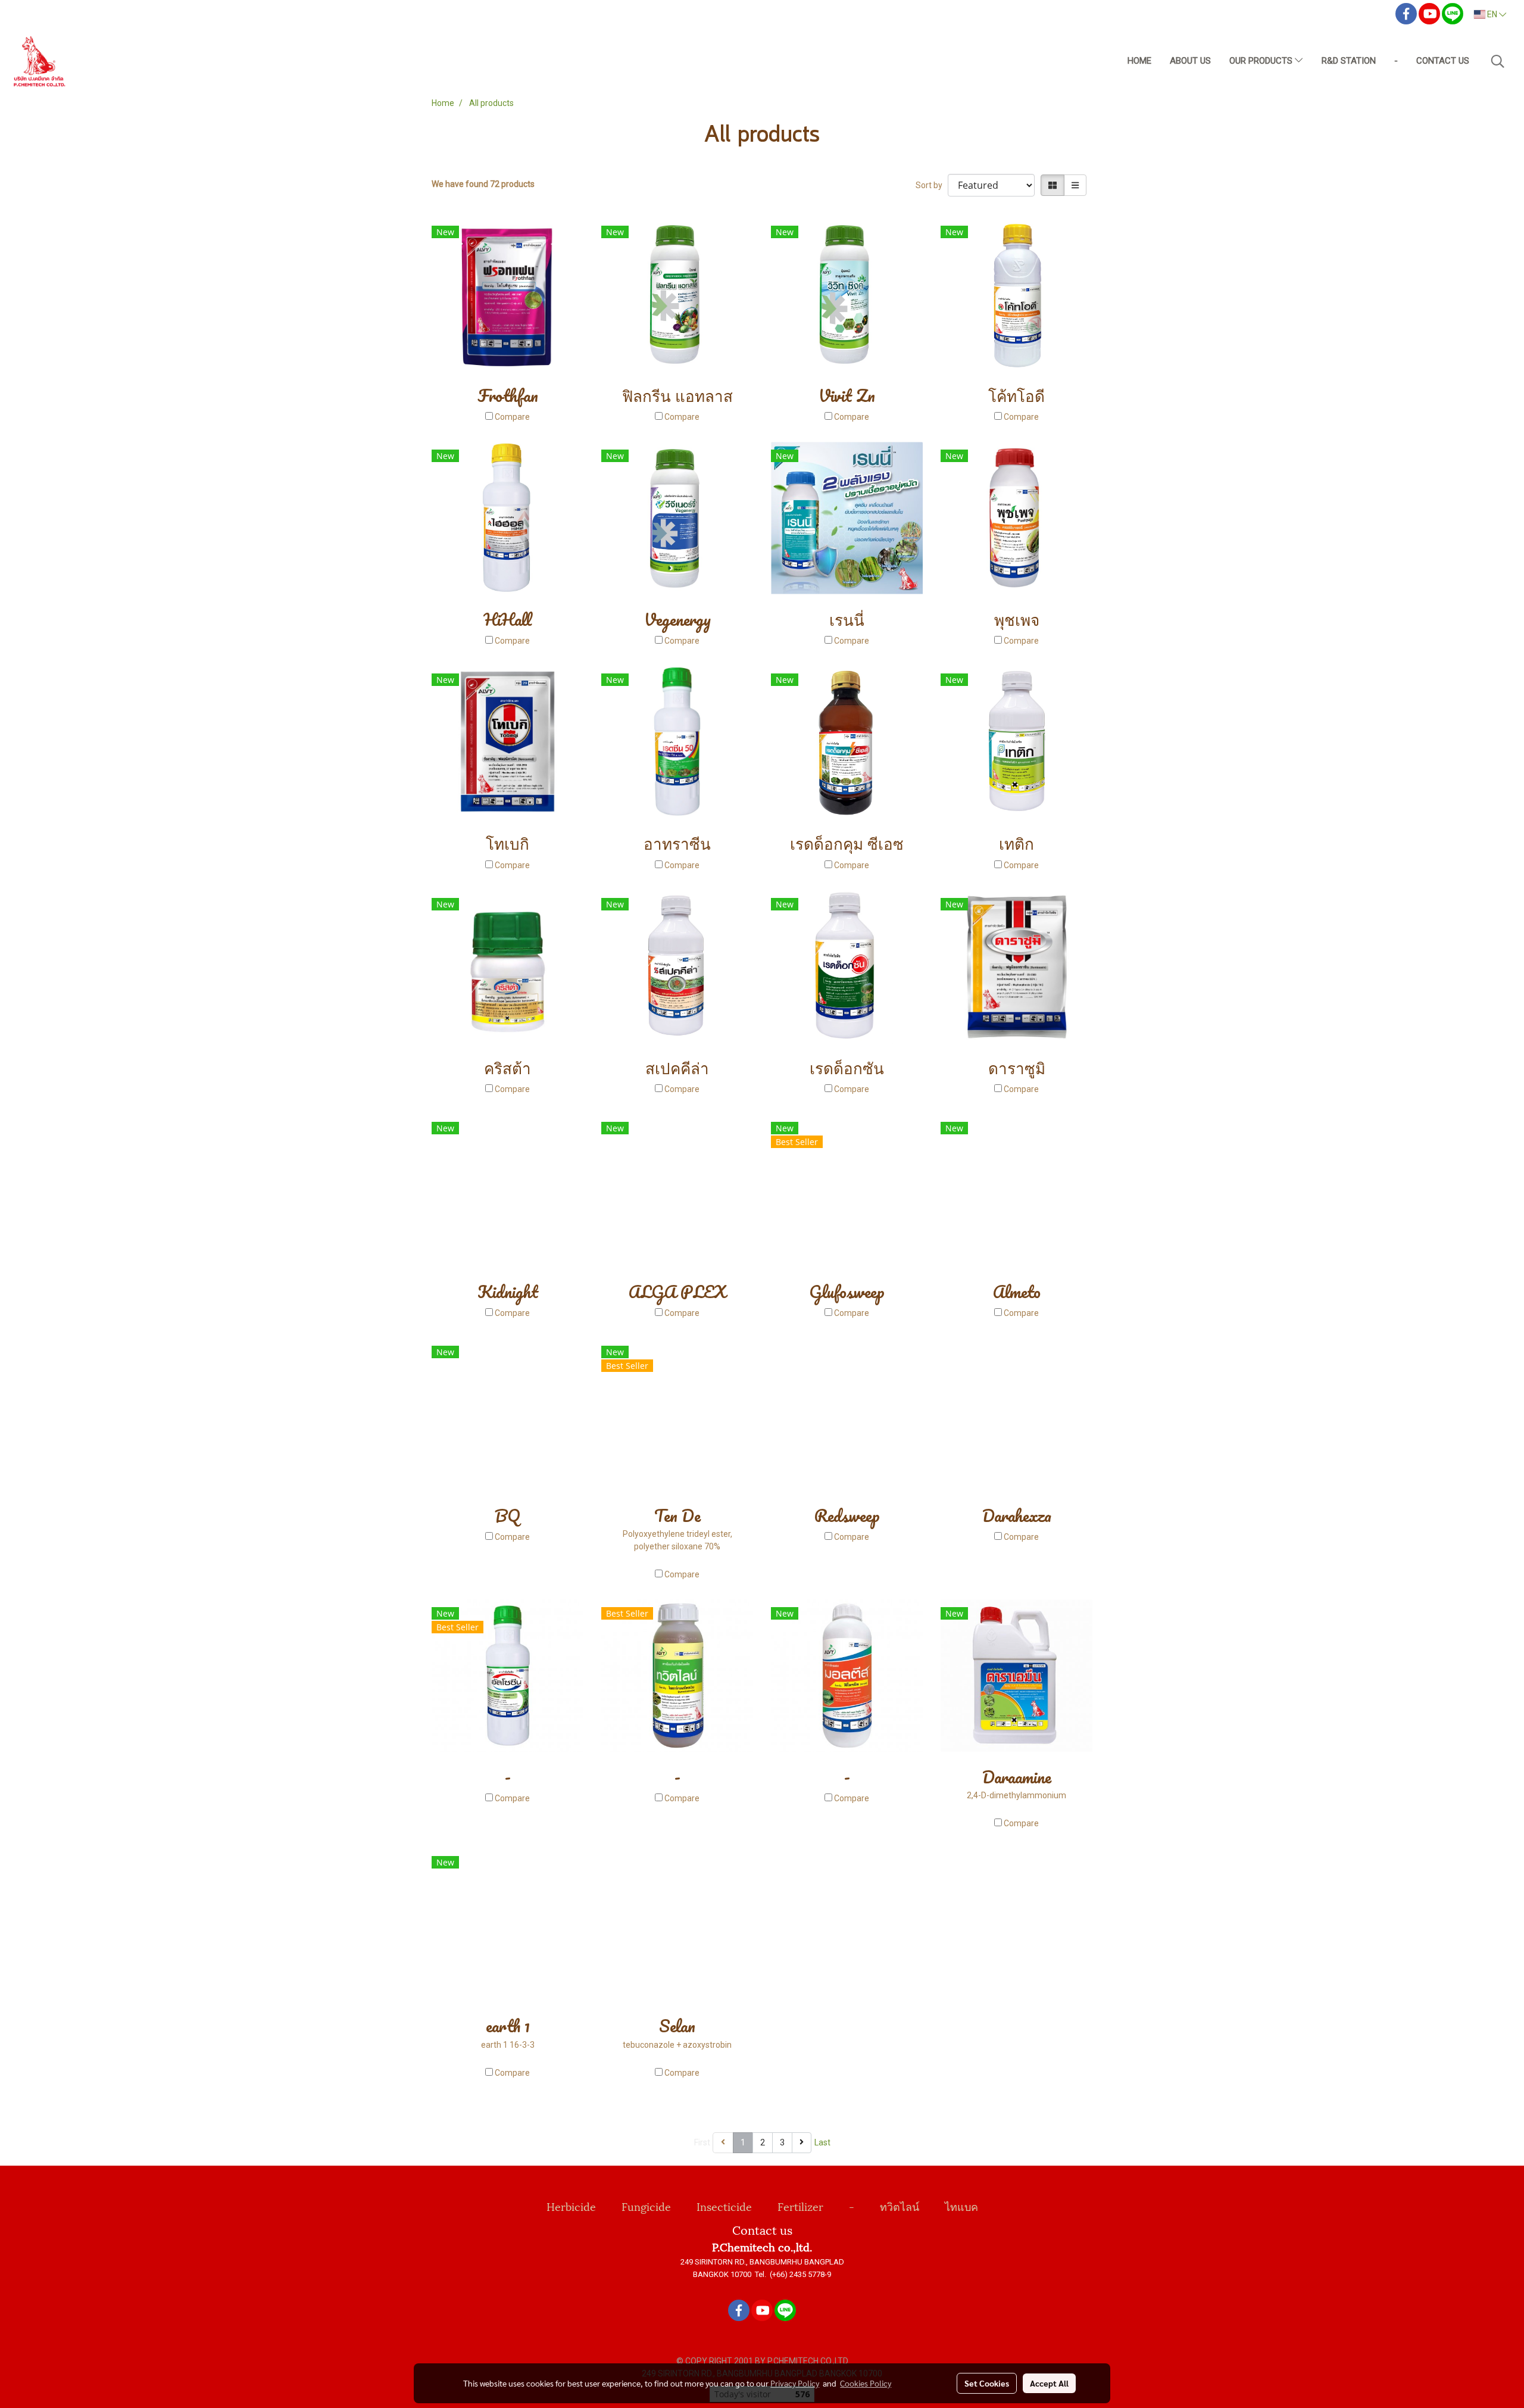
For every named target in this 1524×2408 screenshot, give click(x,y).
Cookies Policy (866, 2383)
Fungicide (646, 2206)
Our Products (1262, 61)
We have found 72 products (483, 184)
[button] (1498, 61)
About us (1190, 61)
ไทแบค (961, 2206)
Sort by (932, 185)
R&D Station (1349, 61)
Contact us (1443, 61)
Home (1139, 61)
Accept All (1049, 2383)
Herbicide (571, 2206)
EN (1492, 14)
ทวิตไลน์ (900, 2206)
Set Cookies (987, 2383)
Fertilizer (800, 2206)
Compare (512, 417)
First (702, 2142)
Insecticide (724, 2206)
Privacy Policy (795, 2383)
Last (822, 2142)
